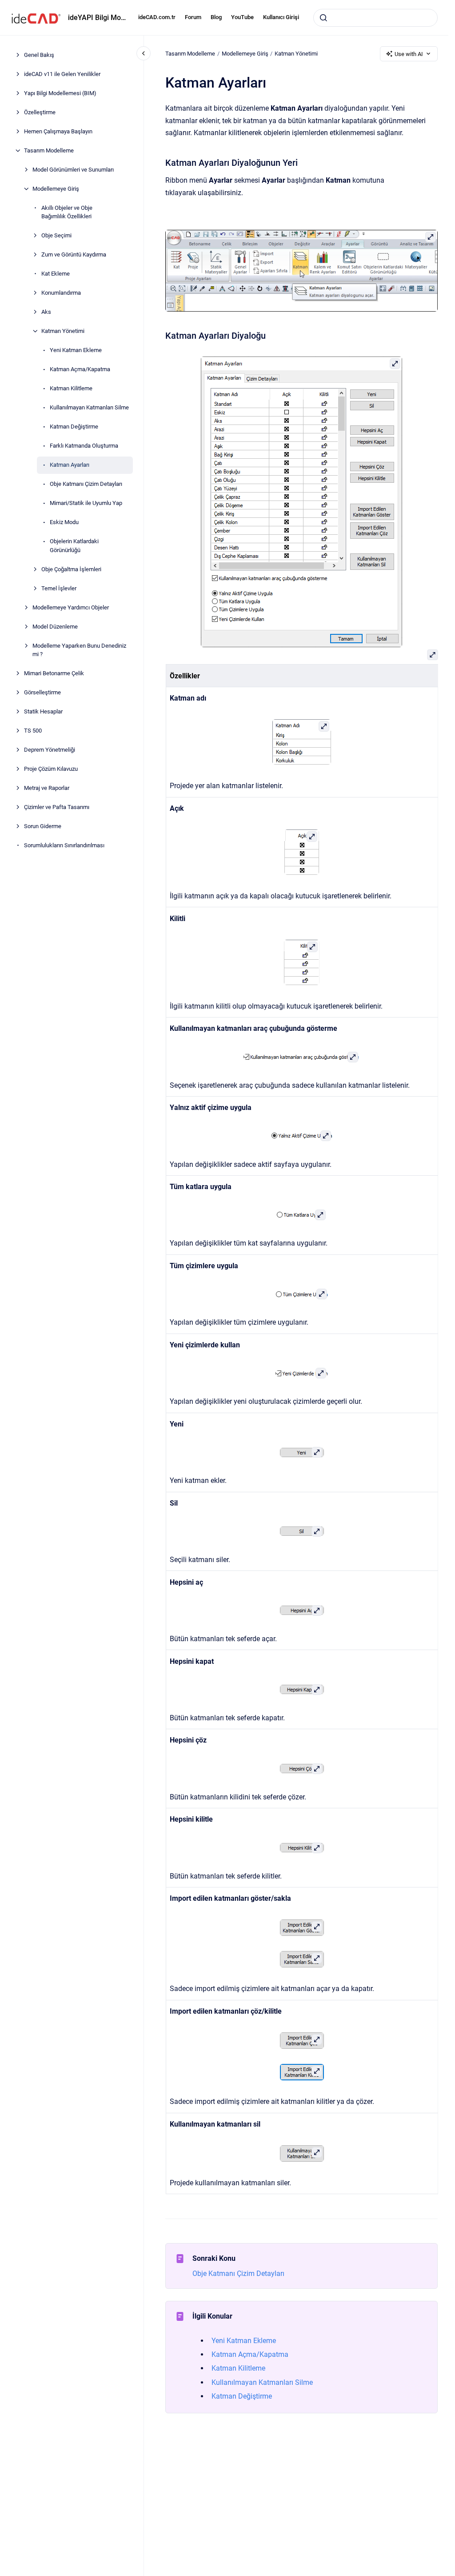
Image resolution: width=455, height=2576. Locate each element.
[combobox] (375, 18)
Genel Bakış (39, 55)
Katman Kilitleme (71, 388)
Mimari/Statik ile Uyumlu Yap (86, 503)
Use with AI (409, 54)
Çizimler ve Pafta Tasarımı (57, 807)
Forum (193, 17)
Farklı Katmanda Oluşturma (84, 446)
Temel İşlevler (59, 588)
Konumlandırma (61, 293)
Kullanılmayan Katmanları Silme (89, 407)
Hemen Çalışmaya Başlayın (58, 131)
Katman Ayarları (70, 465)
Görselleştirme (42, 692)
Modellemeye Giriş (56, 189)
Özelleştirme (40, 112)
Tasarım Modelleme (49, 150)
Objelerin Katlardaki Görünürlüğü (74, 546)
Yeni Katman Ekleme (76, 350)
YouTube (242, 17)
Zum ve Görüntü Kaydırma (74, 254)
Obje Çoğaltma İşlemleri (71, 569)
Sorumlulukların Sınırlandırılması (64, 845)
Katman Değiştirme (74, 427)
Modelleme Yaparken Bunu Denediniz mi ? (79, 650)
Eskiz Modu (64, 522)
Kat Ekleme (56, 274)
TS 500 (33, 731)
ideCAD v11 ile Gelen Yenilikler (62, 74)
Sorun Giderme (43, 826)
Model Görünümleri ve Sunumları (73, 170)
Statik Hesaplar (43, 711)
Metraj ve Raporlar (47, 788)
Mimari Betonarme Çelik (54, 673)
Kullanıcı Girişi (281, 17)
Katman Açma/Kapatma (80, 369)
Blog (216, 17)
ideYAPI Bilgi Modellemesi (98, 18)
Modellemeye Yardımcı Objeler (71, 607)
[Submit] (323, 18)
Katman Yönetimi (63, 331)
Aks (46, 312)
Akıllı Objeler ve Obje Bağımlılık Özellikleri (67, 212)
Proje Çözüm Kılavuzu (51, 769)
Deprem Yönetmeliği (50, 750)
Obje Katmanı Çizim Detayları (86, 484)
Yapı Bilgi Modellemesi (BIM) (60, 93)
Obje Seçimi (56, 235)
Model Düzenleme (55, 627)
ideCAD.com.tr (157, 17)
